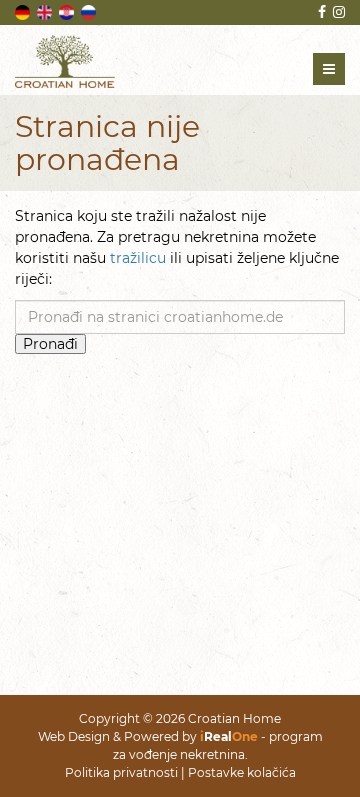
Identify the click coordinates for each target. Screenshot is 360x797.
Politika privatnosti (121, 772)
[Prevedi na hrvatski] (68, 11)
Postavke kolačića (242, 772)
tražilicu (138, 258)
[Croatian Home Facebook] (320, 12)
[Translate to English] (46, 11)
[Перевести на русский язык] (90, 11)
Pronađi (50, 344)
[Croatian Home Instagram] (337, 12)
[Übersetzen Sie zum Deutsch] (24, 11)
